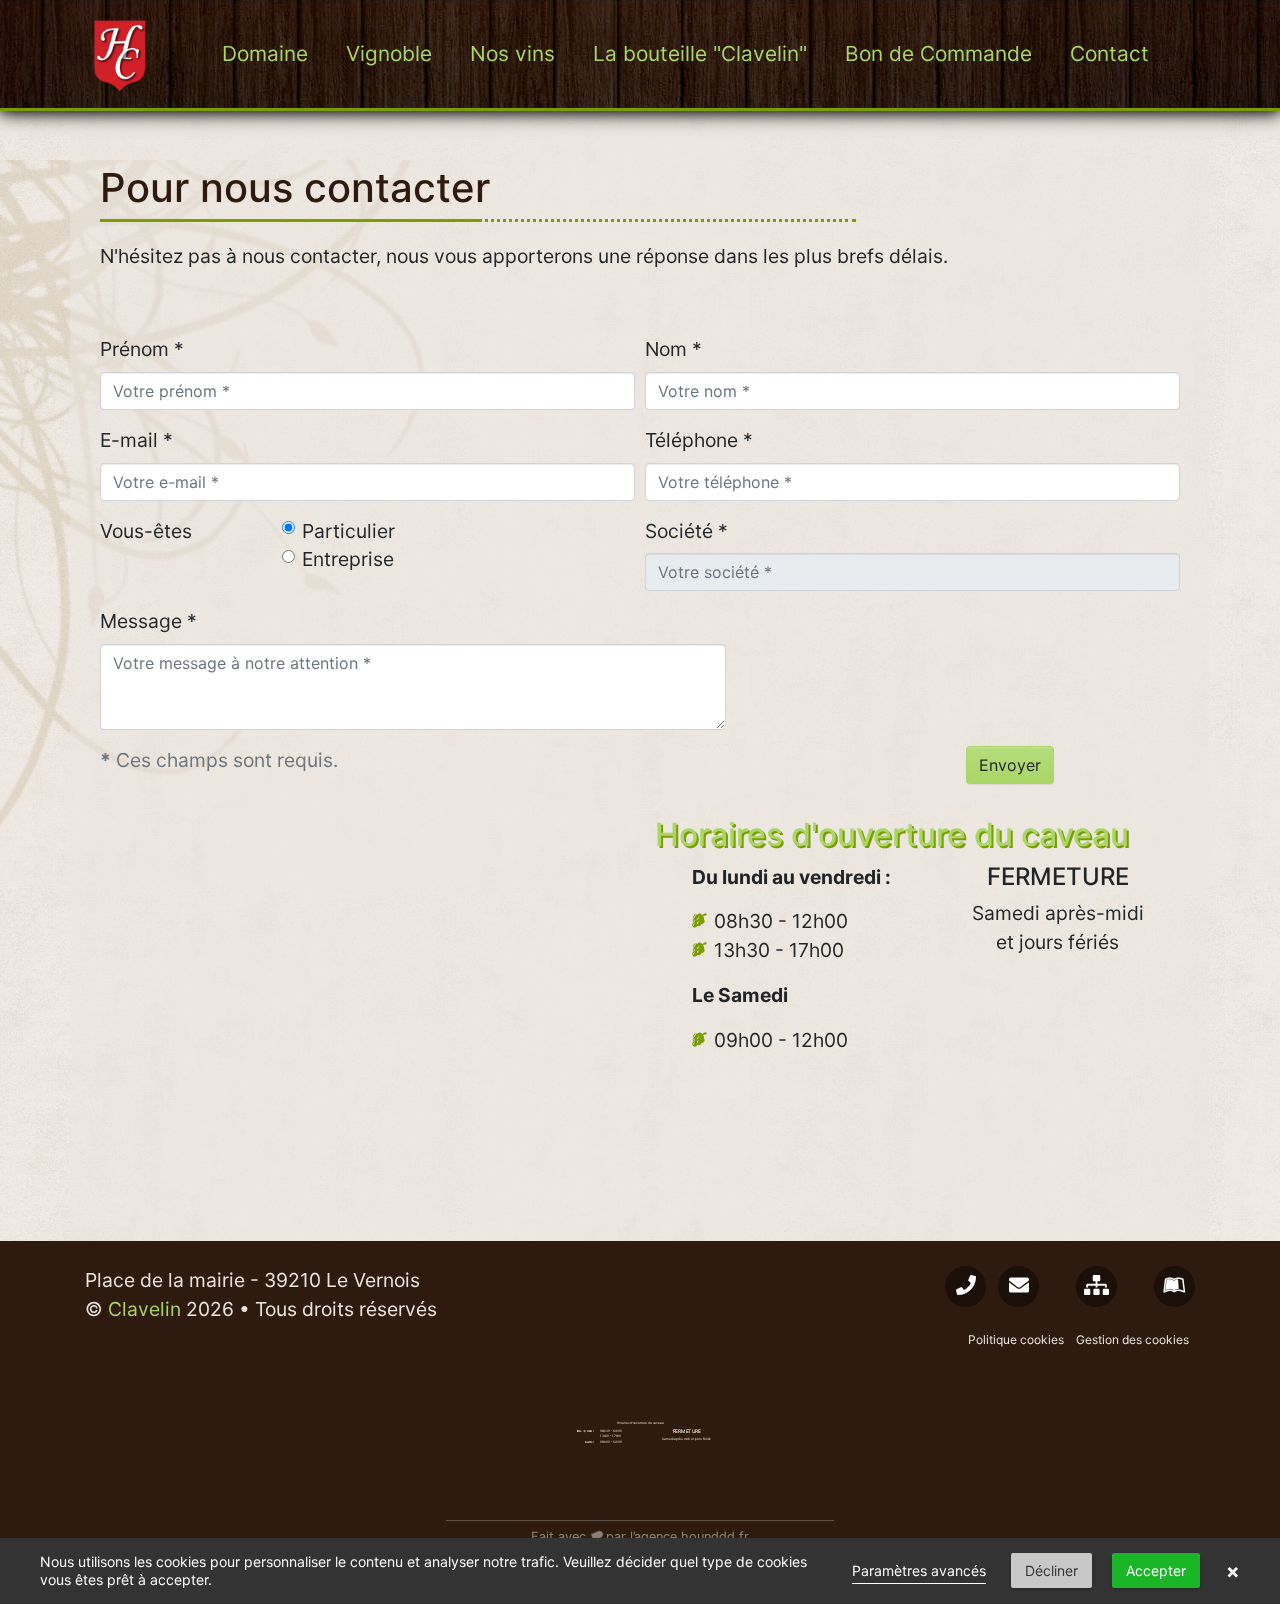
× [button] (1233, 1571)
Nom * (673, 349)
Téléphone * (699, 440)
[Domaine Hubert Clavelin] (122, 54)
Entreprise (348, 559)
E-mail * (136, 440)
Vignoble (389, 53)
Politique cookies (1016, 1339)
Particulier (348, 531)
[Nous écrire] (1018, 1286)
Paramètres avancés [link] (919, 1570)
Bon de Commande (938, 53)
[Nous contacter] (965, 1286)
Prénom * (142, 349)
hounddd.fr (715, 1536)
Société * (686, 531)
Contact (1109, 53)
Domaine (265, 53)
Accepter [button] (1156, 1570)
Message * (148, 621)
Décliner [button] (1051, 1570)
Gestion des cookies (1132, 1339)
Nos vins (512, 53)
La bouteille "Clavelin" (700, 53)
